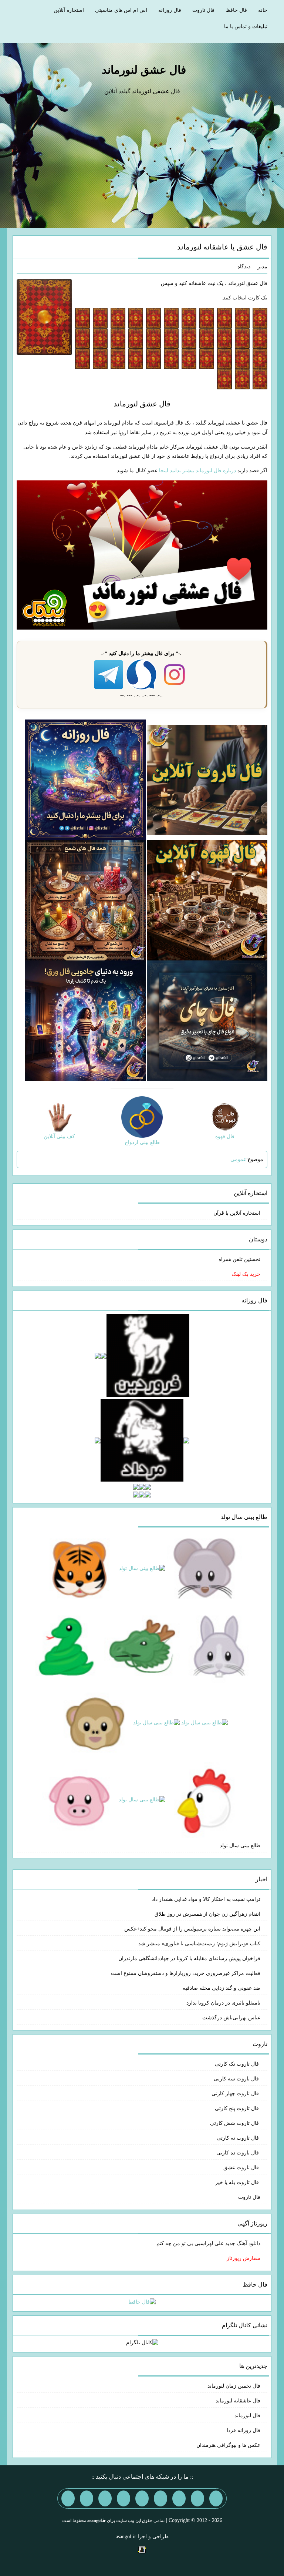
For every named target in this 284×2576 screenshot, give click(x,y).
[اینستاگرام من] (160, 2498)
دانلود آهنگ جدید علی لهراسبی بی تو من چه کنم (208, 2243)
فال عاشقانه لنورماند (238, 2401)
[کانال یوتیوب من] (87, 2498)
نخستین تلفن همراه (239, 1259)
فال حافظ (236, 10)
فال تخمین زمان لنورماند (234, 2386)
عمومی (238, 1159)
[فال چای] (207, 1020)
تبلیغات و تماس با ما (246, 26)
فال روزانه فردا (244, 2430)
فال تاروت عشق (242, 2168)
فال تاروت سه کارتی (237, 2079)
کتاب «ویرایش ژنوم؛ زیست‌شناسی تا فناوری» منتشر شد (199, 1944)
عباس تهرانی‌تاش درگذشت (231, 2018)
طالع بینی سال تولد (240, 1846)
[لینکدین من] (68, 2498)
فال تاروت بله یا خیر (238, 2182)
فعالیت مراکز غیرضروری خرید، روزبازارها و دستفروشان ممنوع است (186, 1973)
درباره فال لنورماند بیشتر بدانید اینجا (197, 471)
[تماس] (142, 2498)
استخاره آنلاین (69, 10)
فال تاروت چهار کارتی (236, 2094)
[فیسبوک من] (179, 2498)
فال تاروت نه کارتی (239, 2138)
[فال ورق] (85, 1020)
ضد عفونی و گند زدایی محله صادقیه (222, 1988)
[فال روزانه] (85, 779)
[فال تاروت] (207, 779)
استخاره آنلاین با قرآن (237, 1213)
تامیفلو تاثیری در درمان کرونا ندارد (223, 2003)
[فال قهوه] (207, 900)
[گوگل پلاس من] (105, 2498)
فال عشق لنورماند (144, 70)
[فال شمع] (85, 900)
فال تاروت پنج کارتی (238, 2108)
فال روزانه (170, 10)
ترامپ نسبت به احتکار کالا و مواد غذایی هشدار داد (206, 1899)
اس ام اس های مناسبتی (121, 10)
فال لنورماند (247, 2416)
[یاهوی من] (216, 2498)
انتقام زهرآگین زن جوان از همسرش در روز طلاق (207, 1914)
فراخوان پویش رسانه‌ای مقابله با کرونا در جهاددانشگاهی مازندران (189, 1958)
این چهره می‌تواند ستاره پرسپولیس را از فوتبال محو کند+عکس (192, 1929)
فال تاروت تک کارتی (238, 2064)
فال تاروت (203, 10)
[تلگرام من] (197, 2498)
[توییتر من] (124, 2498)
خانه (263, 10)
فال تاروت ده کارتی (238, 2153)
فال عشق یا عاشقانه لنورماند (222, 247)
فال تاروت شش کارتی (235, 2123)
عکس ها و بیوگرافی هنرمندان (228, 2445)
